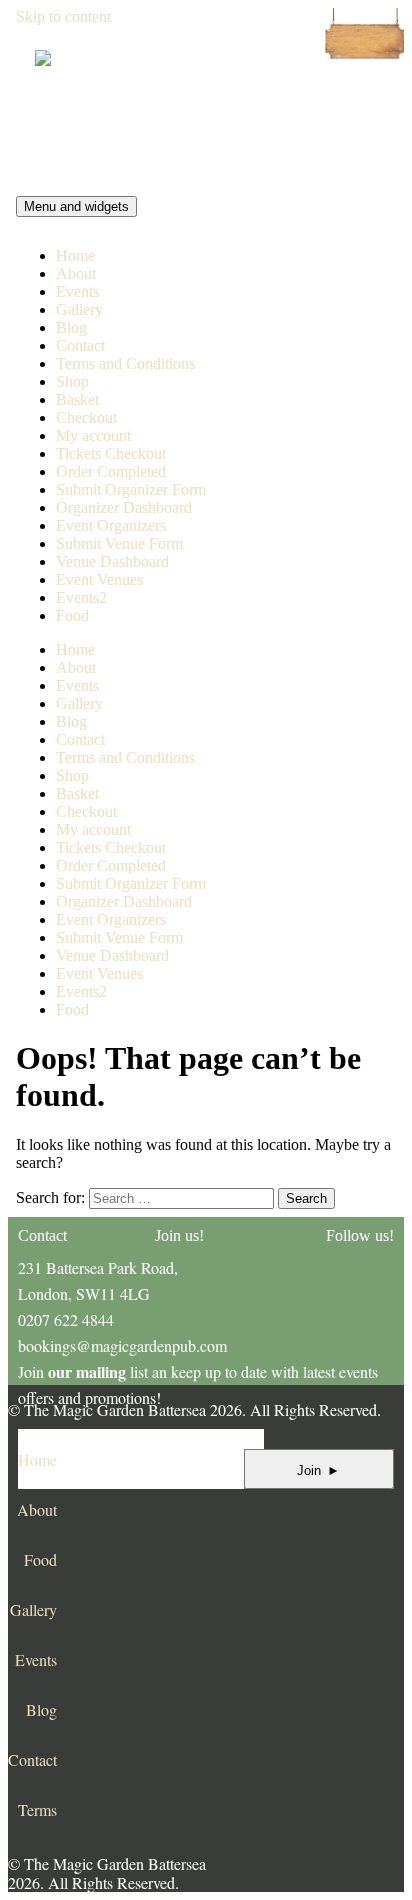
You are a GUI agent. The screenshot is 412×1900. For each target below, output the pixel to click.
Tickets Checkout (111, 453)
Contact (80, 345)
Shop (72, 381)
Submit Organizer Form (131, 489)
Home (75, 255)
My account (93, 435)
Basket (77, 399)
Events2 (81, 597)
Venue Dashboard (112, 561)
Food (72, 615)
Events (77, 291)
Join (318, 1470)
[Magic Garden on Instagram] (366, 1496)
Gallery (79, 309)
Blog (71, 327)
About (76, 273)
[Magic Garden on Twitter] (311, 1496)
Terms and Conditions (125, 363)
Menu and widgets (76, 206)
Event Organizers (111, 525)
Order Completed (111, 471)
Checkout (86, 417)
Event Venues (99, 579)
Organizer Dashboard (124, 507)
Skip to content (63, 16)
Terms (37, 1809)
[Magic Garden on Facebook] (256, 1496)
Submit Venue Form (119, 543)
